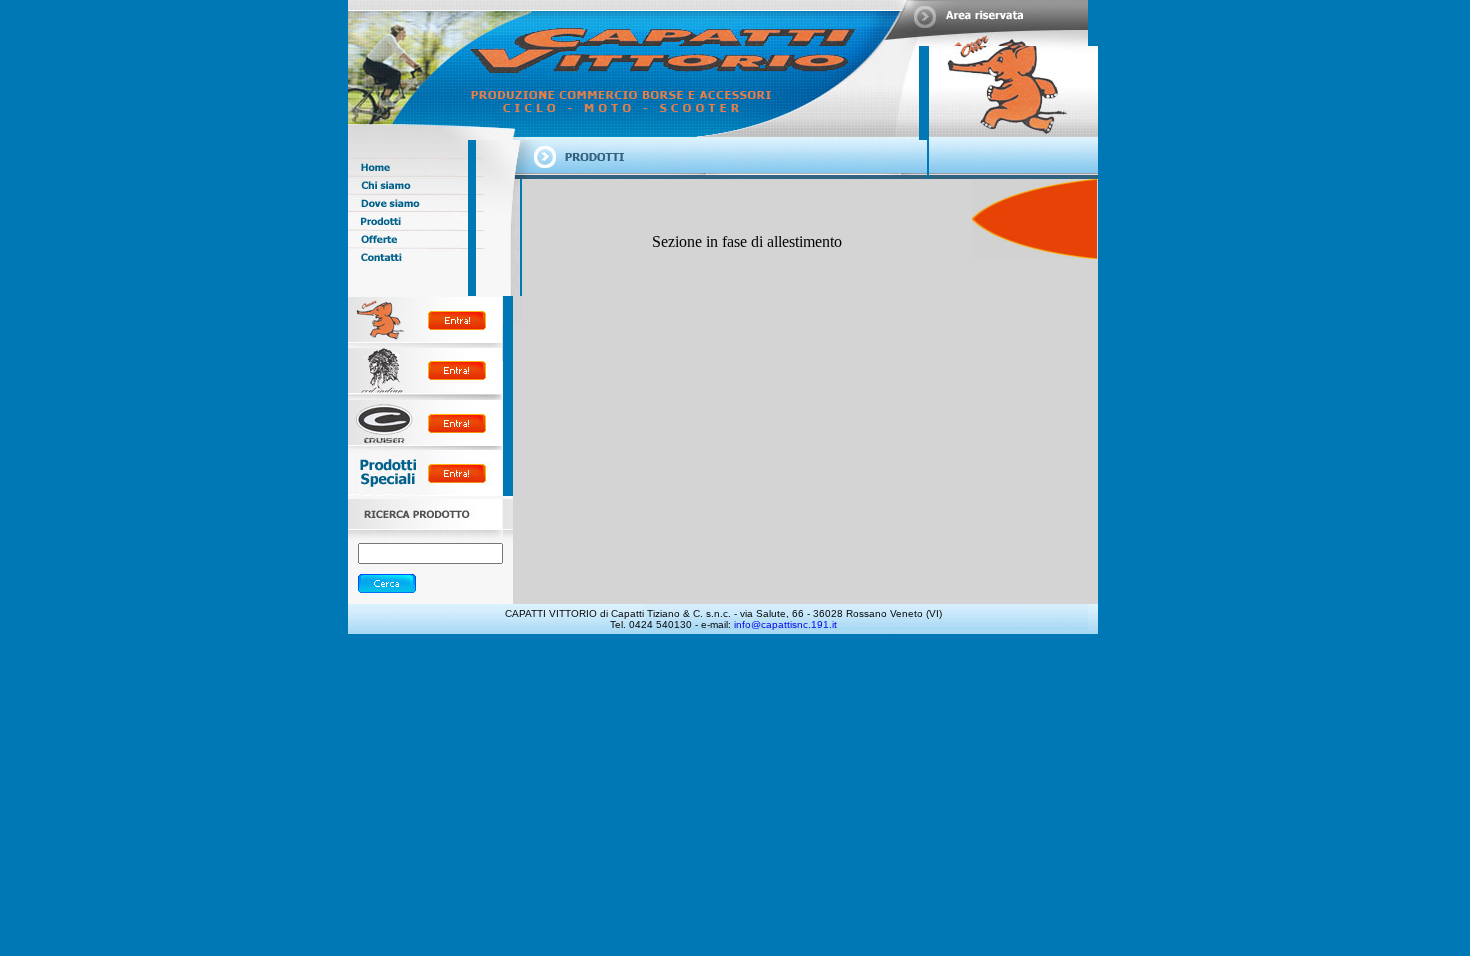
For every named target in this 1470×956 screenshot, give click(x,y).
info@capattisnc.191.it (785, 624)
